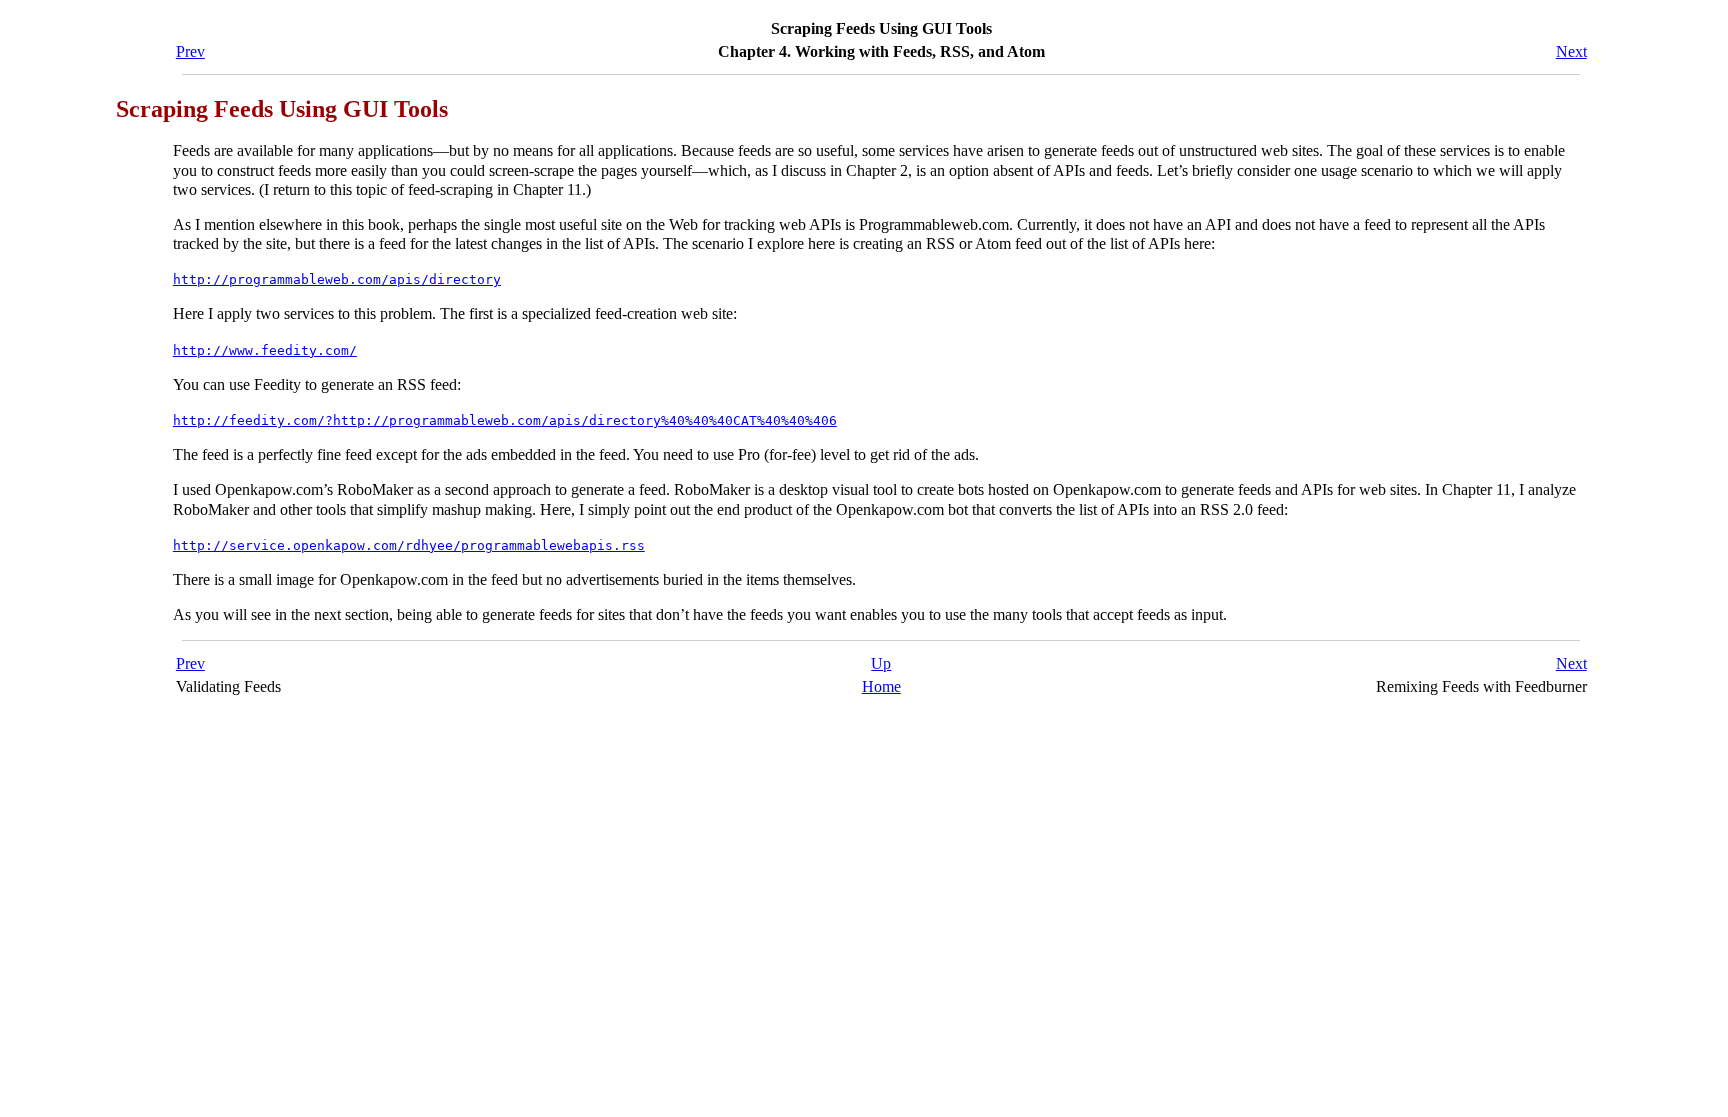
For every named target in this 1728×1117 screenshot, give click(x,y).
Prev (190, 51)
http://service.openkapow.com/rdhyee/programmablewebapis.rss (409, 545)
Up (881, 663)
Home (881, 686)
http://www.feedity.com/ (265, 350)
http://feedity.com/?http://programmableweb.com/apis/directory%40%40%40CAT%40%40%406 (505, 420)
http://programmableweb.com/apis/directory (337, 279)
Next (1571, 51)
